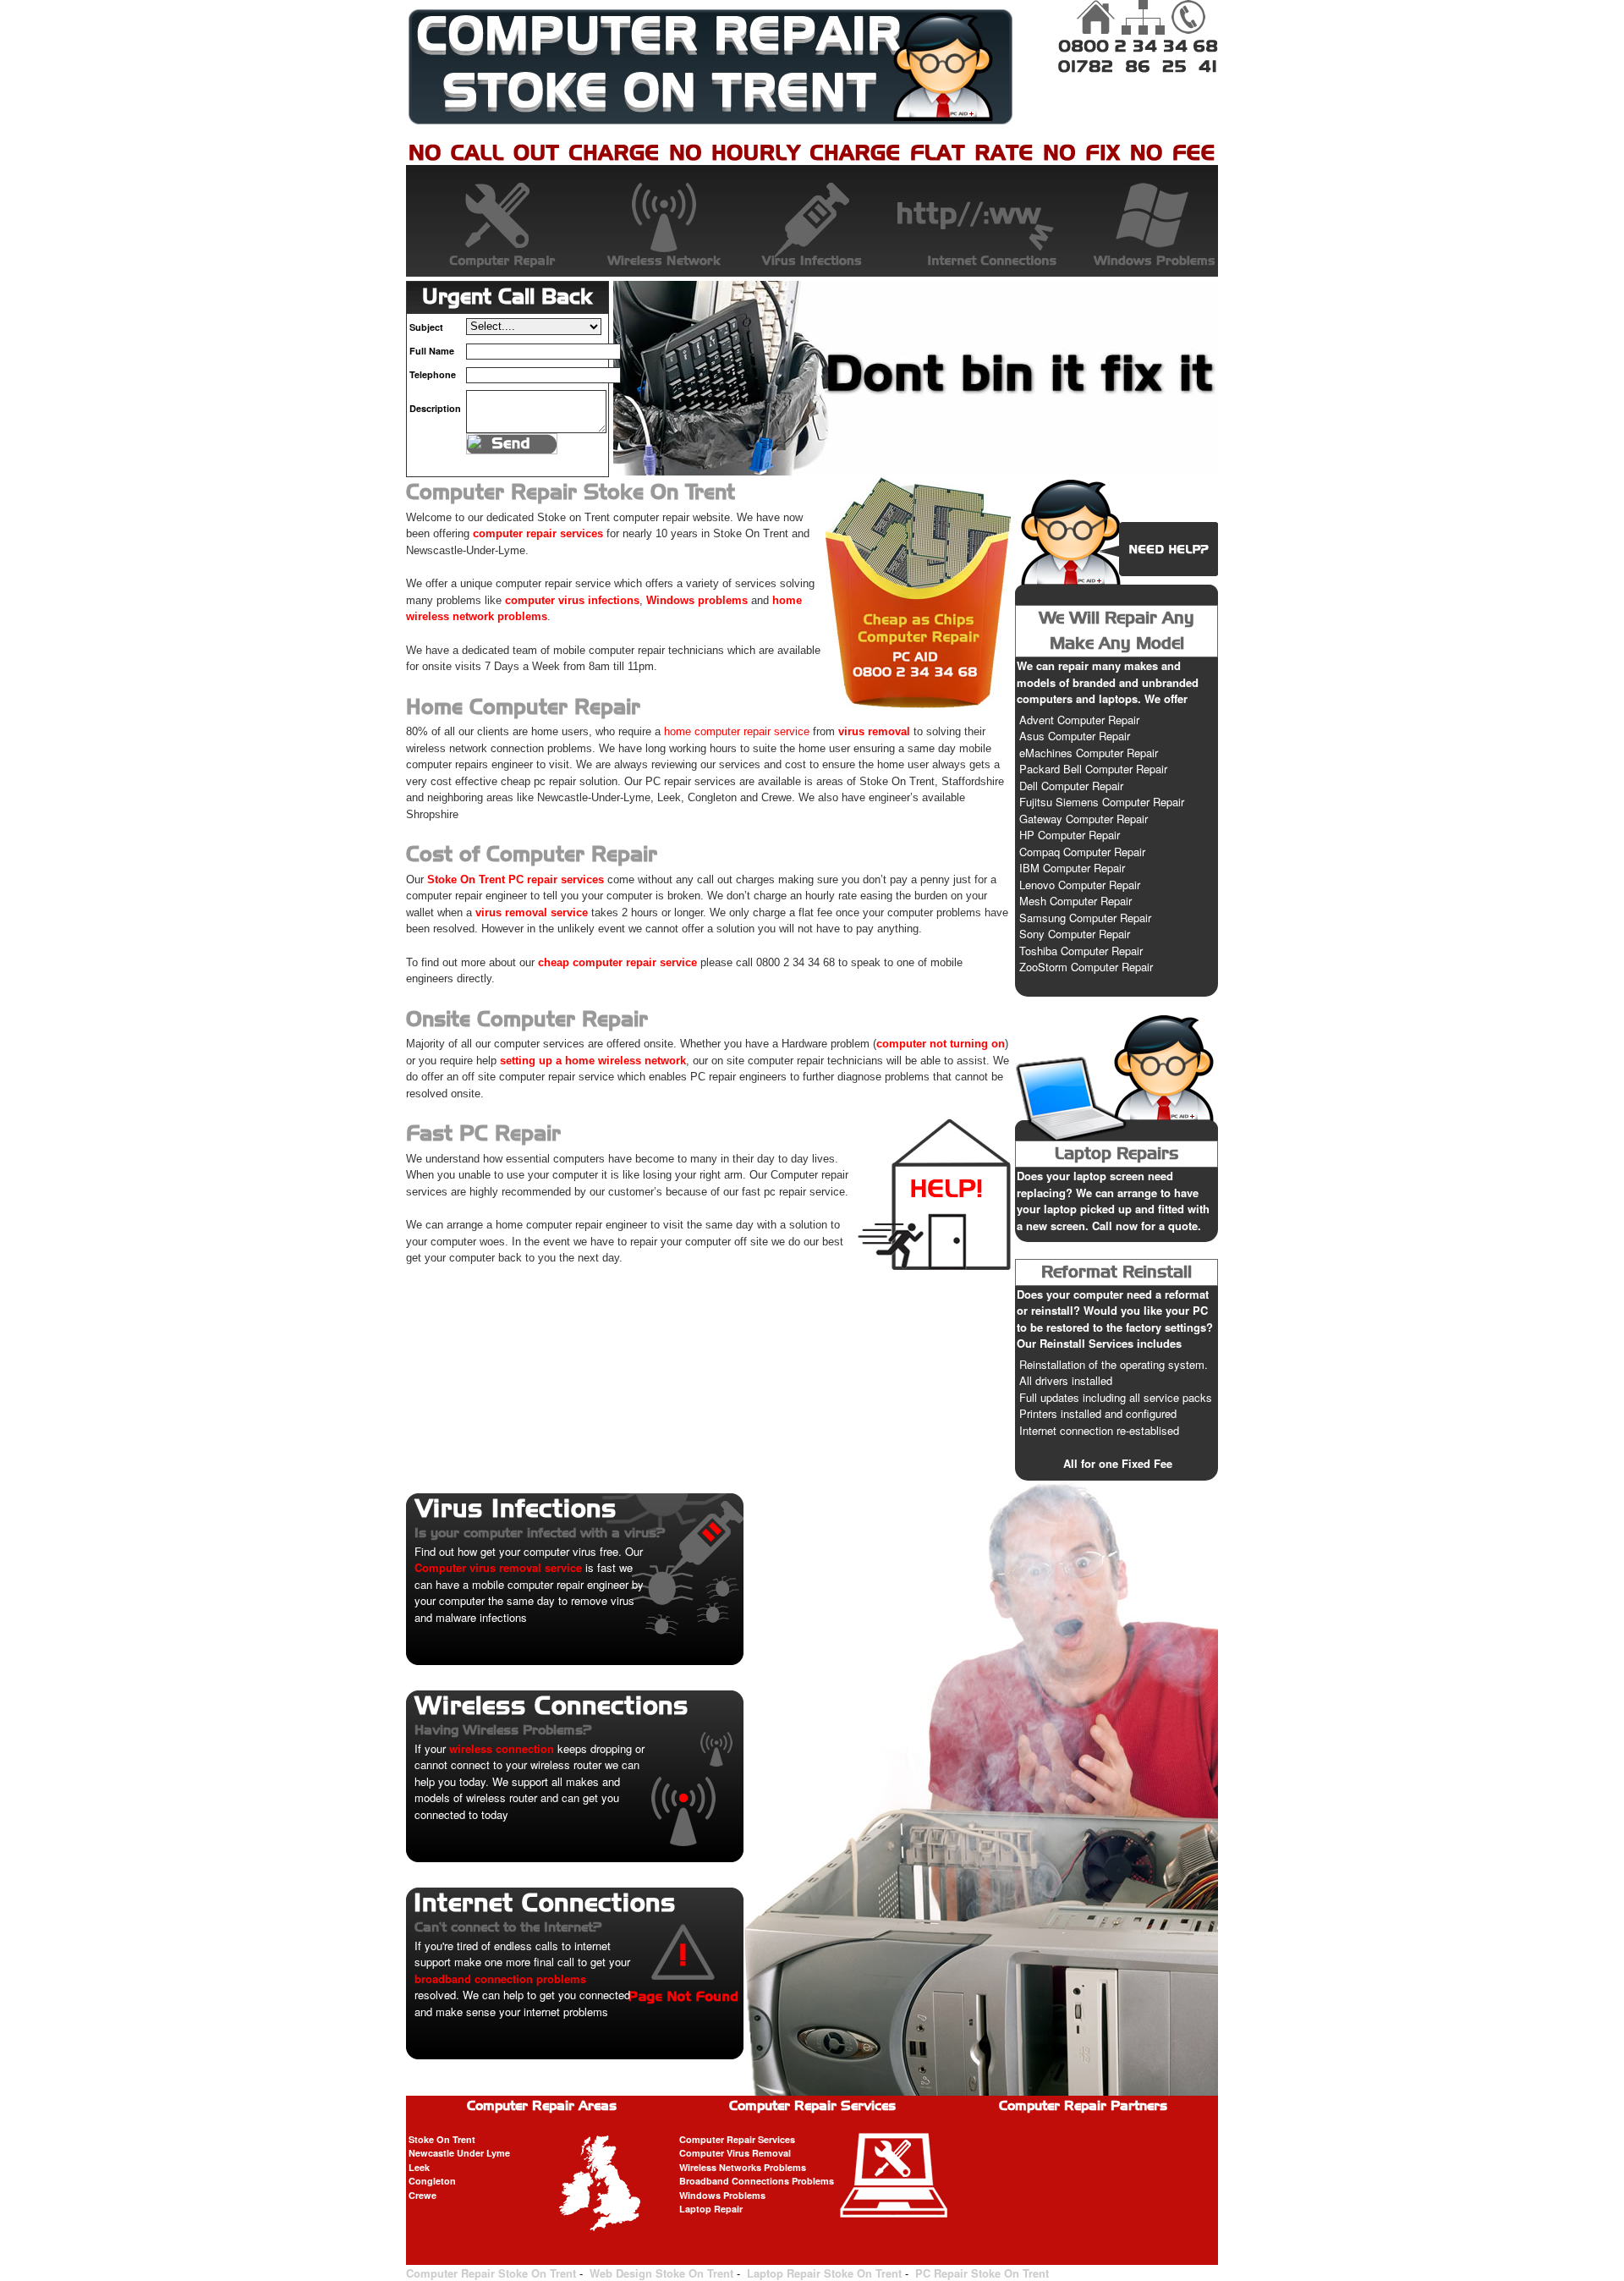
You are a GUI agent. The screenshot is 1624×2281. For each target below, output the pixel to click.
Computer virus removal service (498, 1567)
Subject (426, 327)
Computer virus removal (812, 221)
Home (1097, 18)
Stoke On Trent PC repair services (516, 879)
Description (435, 408)
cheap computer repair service (617, 962)
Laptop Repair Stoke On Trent (824, 2273)
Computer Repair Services (737, 2139)
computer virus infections (572, 600)
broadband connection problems (500, 1979)
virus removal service (532, 912)
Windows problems (697, 600)
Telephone (433, 374)
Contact (1188, 18)
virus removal (874, 731)
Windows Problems (1137, 221)
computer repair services (538, 533)
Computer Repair (487, 221)
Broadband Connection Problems (974, 221)
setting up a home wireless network (593, 1061)
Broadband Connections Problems (757, 2181)
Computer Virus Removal (735, 2153)
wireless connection (502, 1748)
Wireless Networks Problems (743, 2167)
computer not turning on (941, 1044)
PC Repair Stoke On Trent (982, 2273)
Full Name (432, 351)
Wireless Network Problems (650, 221)
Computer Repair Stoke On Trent (491, 2273)
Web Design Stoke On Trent (661, 2273)
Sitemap (1143, 18)
